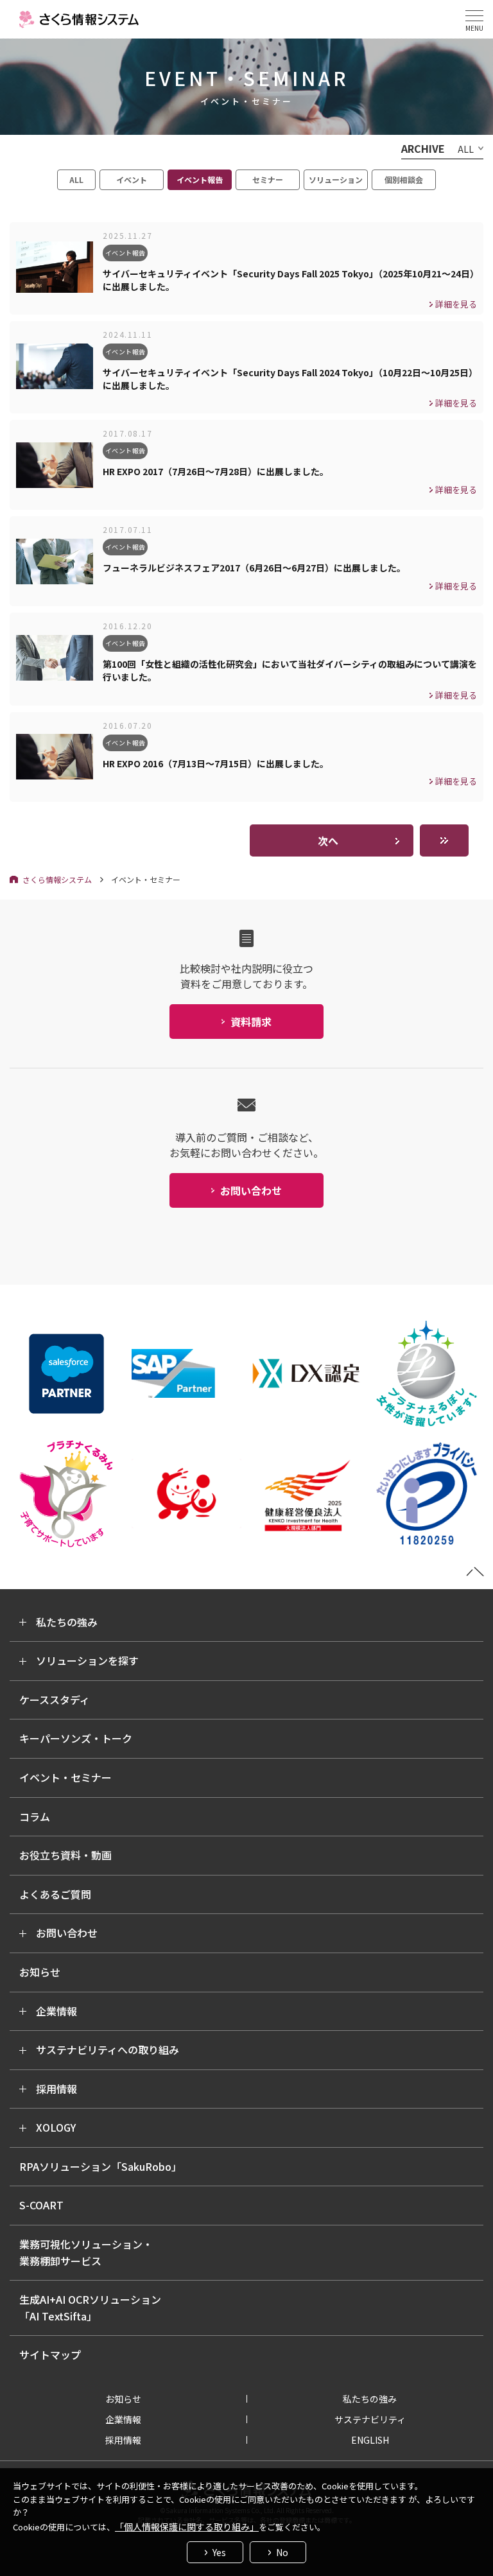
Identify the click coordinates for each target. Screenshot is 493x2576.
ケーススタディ (55, 1700)
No (282, 2552)
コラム (35, 1816)
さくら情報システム (57, 879)
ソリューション (336, 179)
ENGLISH (370, 2440)
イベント (132, 179)
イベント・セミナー (65, 1777)
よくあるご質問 (55, 1894)
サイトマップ (50, 2354)
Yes (219, 2552)
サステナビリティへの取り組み (108, 2049)
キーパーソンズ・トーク (76, 1738)
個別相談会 (404, 179)
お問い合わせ (67, 1933)
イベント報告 (200, 179)
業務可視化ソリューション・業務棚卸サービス (86, 2252)
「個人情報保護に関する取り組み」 (187, 2527)
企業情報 (56, 2011)
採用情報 (56, 2089)
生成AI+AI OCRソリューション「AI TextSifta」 (90, 2308)
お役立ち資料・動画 (65, 1855)
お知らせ (40, 1972)
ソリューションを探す (87, 1660)
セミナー (268, 179)
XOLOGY (56, 2127)
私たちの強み (67, 1622)
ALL (76, 179)
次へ (328, 840)
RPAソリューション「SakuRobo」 (100, 2166)
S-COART (41, 2205)
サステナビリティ (370, 2419)
